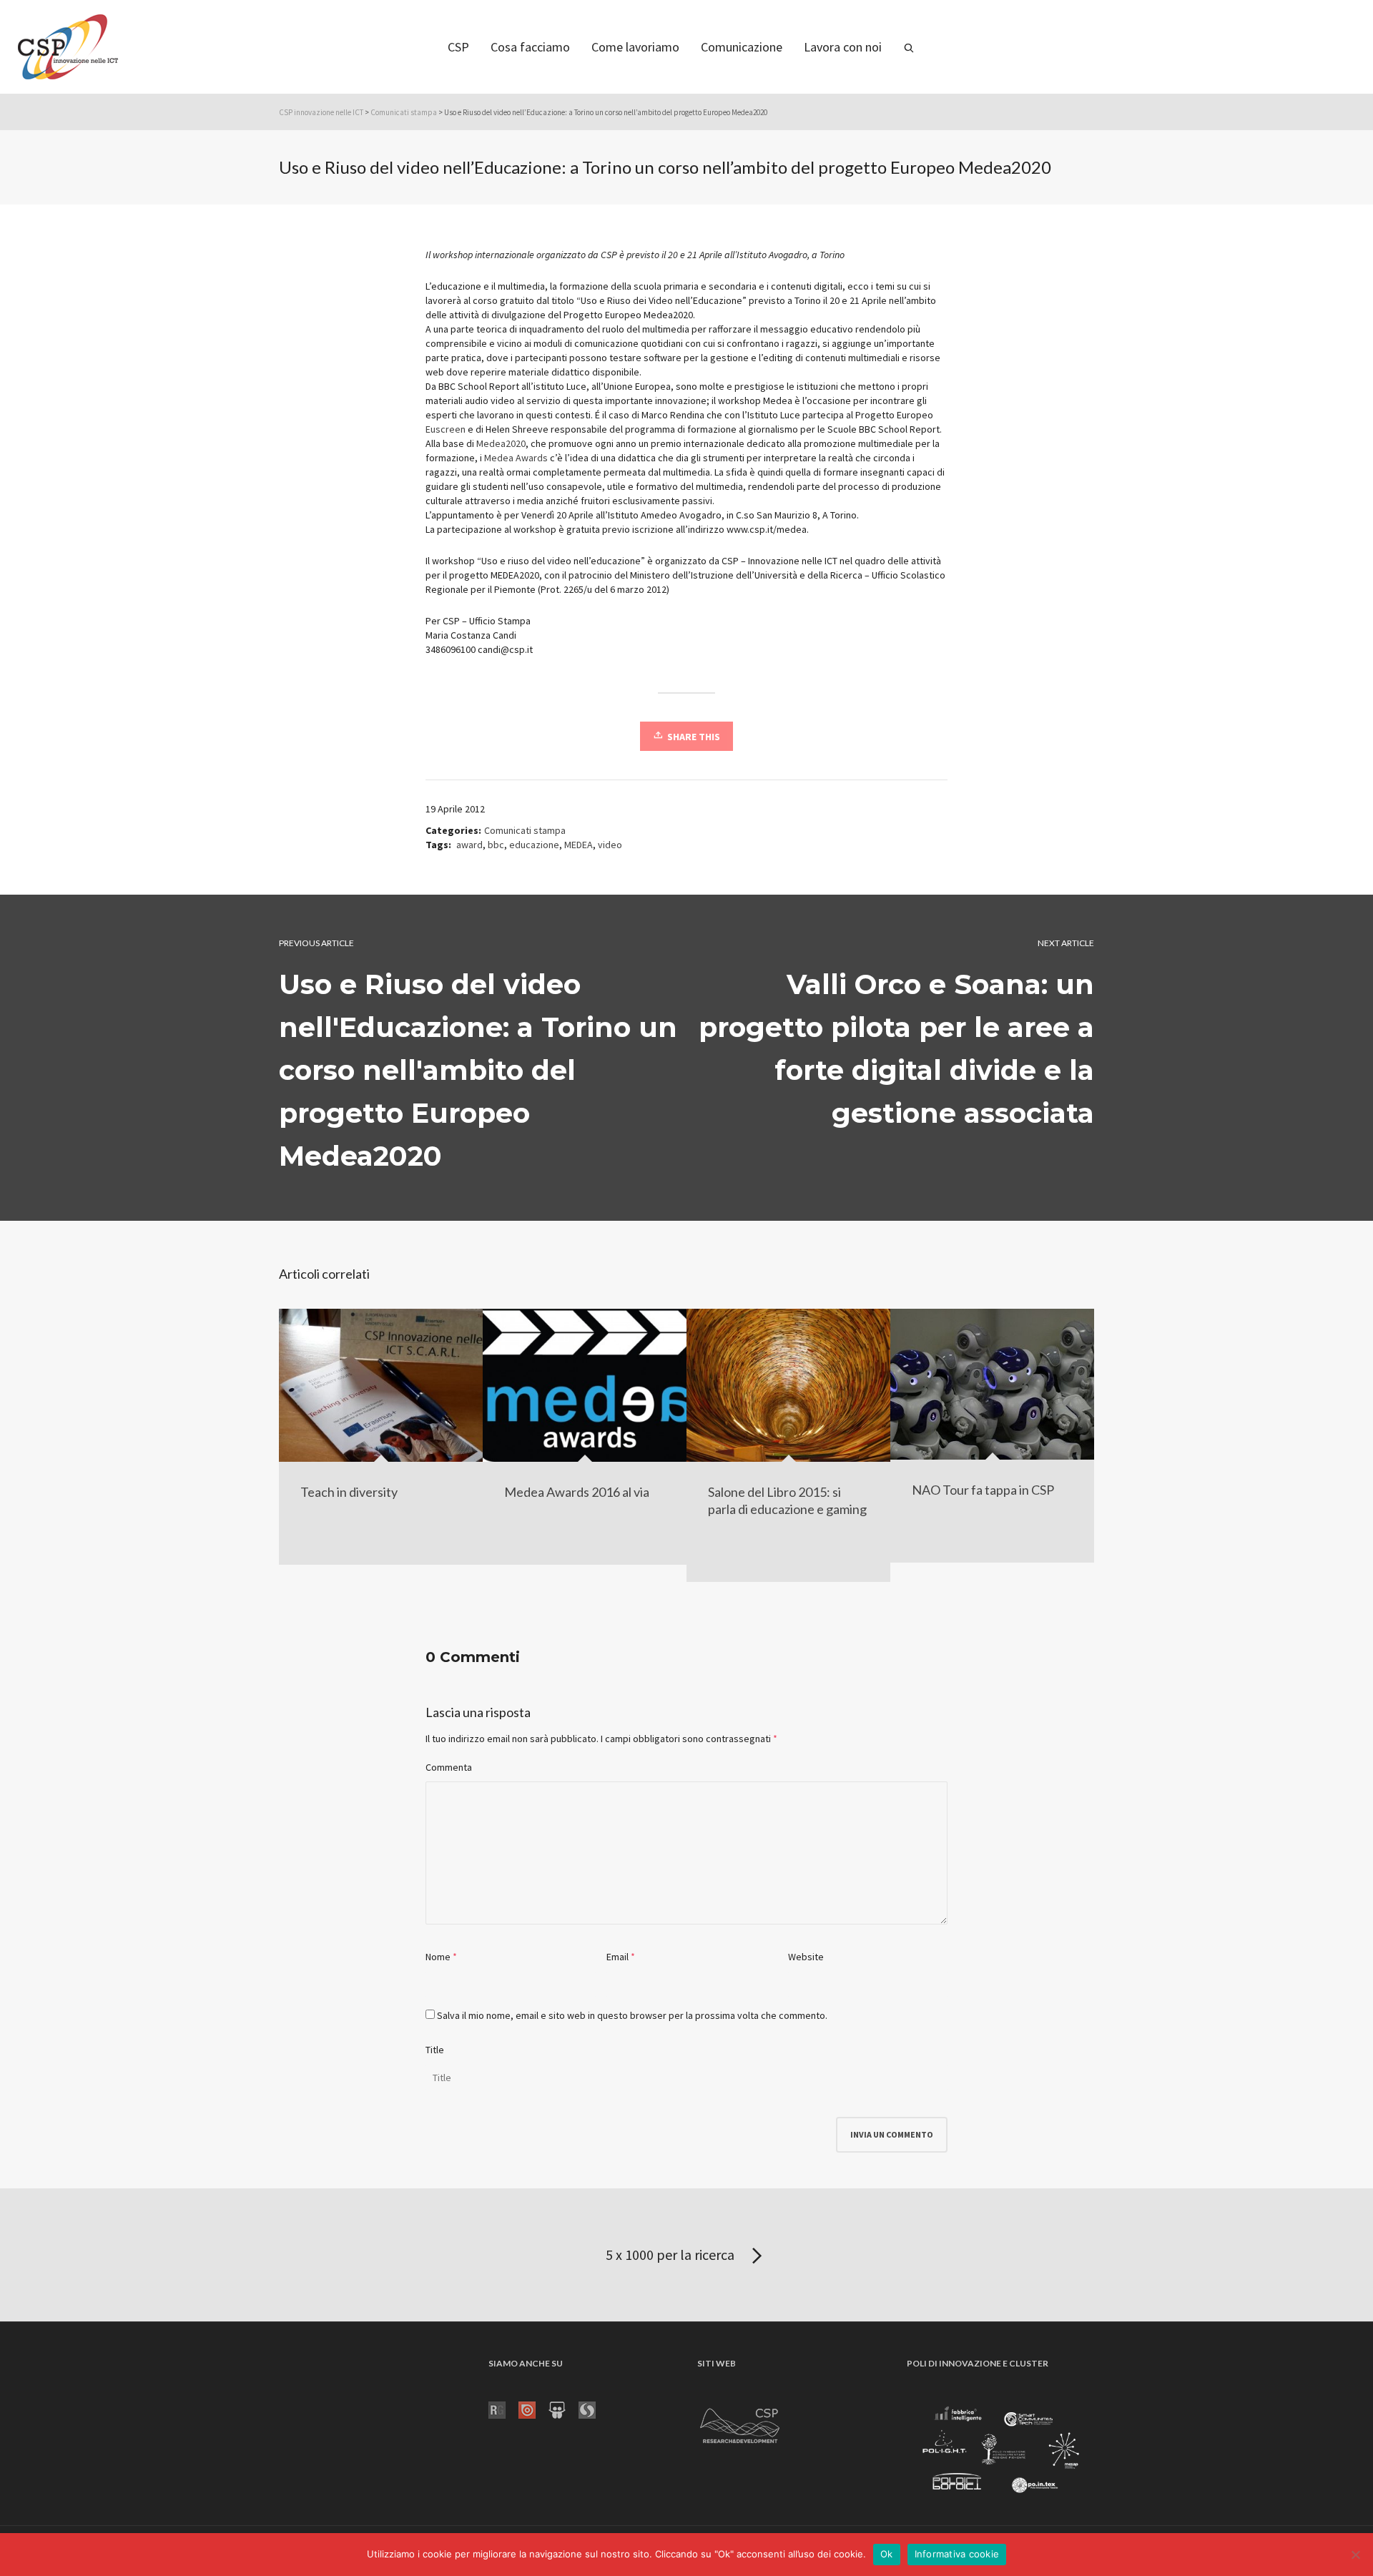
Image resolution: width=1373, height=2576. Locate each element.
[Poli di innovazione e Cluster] (1000, 2452)
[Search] (909, 47)
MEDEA (579, 845)
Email (617, 1957)
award (469, 845)
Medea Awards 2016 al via (577, 1492)
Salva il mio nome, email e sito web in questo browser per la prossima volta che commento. (632, 2015)
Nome (438, 1957)
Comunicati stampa (404, 112)
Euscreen (446, 429)
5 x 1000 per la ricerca (671, 2255)
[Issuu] (533, 2409)
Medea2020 (501, 443)
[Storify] (594, 2409)
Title (435, 2050)
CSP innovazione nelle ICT (321, 112)
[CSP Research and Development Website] (740, 2423)
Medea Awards (516, 458)
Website (806, 1957)
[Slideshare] (564, 2409)
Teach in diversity (349, 1492)
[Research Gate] (503, 2409)
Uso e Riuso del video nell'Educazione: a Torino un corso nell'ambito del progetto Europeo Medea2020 (478, 1070)
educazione (534, 845)
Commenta (449, 1767)
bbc (496, 845)
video (610, 845)
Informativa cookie (957, 2554)
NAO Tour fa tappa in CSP (983, 1490)
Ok (887, 2554)
